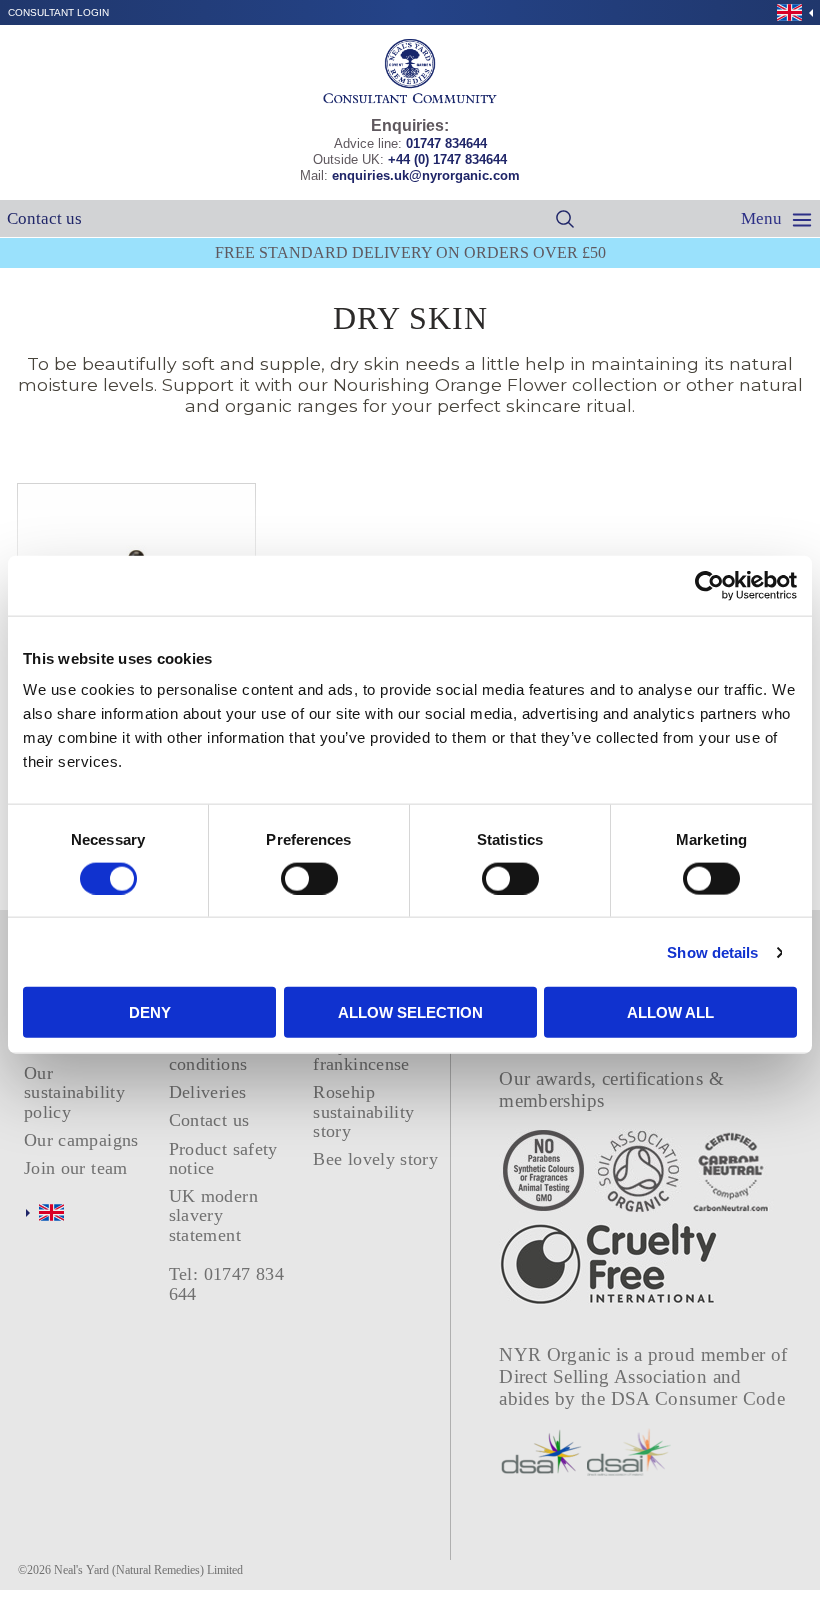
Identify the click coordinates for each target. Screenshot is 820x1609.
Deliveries (208, 1092)
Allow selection (410, 1012)
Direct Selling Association (605, 1376)
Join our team (76, 1168)
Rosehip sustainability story (363, 1111)
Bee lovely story (375, 1159)
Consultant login (58, 12)
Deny (150, 1012)
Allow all (670, 1012)
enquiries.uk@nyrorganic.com (426, 175)
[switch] (309, 878)
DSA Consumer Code (698, 1398)
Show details (712, 951)
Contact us (44, 218)
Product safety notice (223, 1158)
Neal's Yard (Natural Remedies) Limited (148, 1570)
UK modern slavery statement (213, 1215)
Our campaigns (81, 1140)
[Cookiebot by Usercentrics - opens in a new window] (709, 585)
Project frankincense (361, 1054)
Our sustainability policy (74, 1092)
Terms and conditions (208, 1054)
